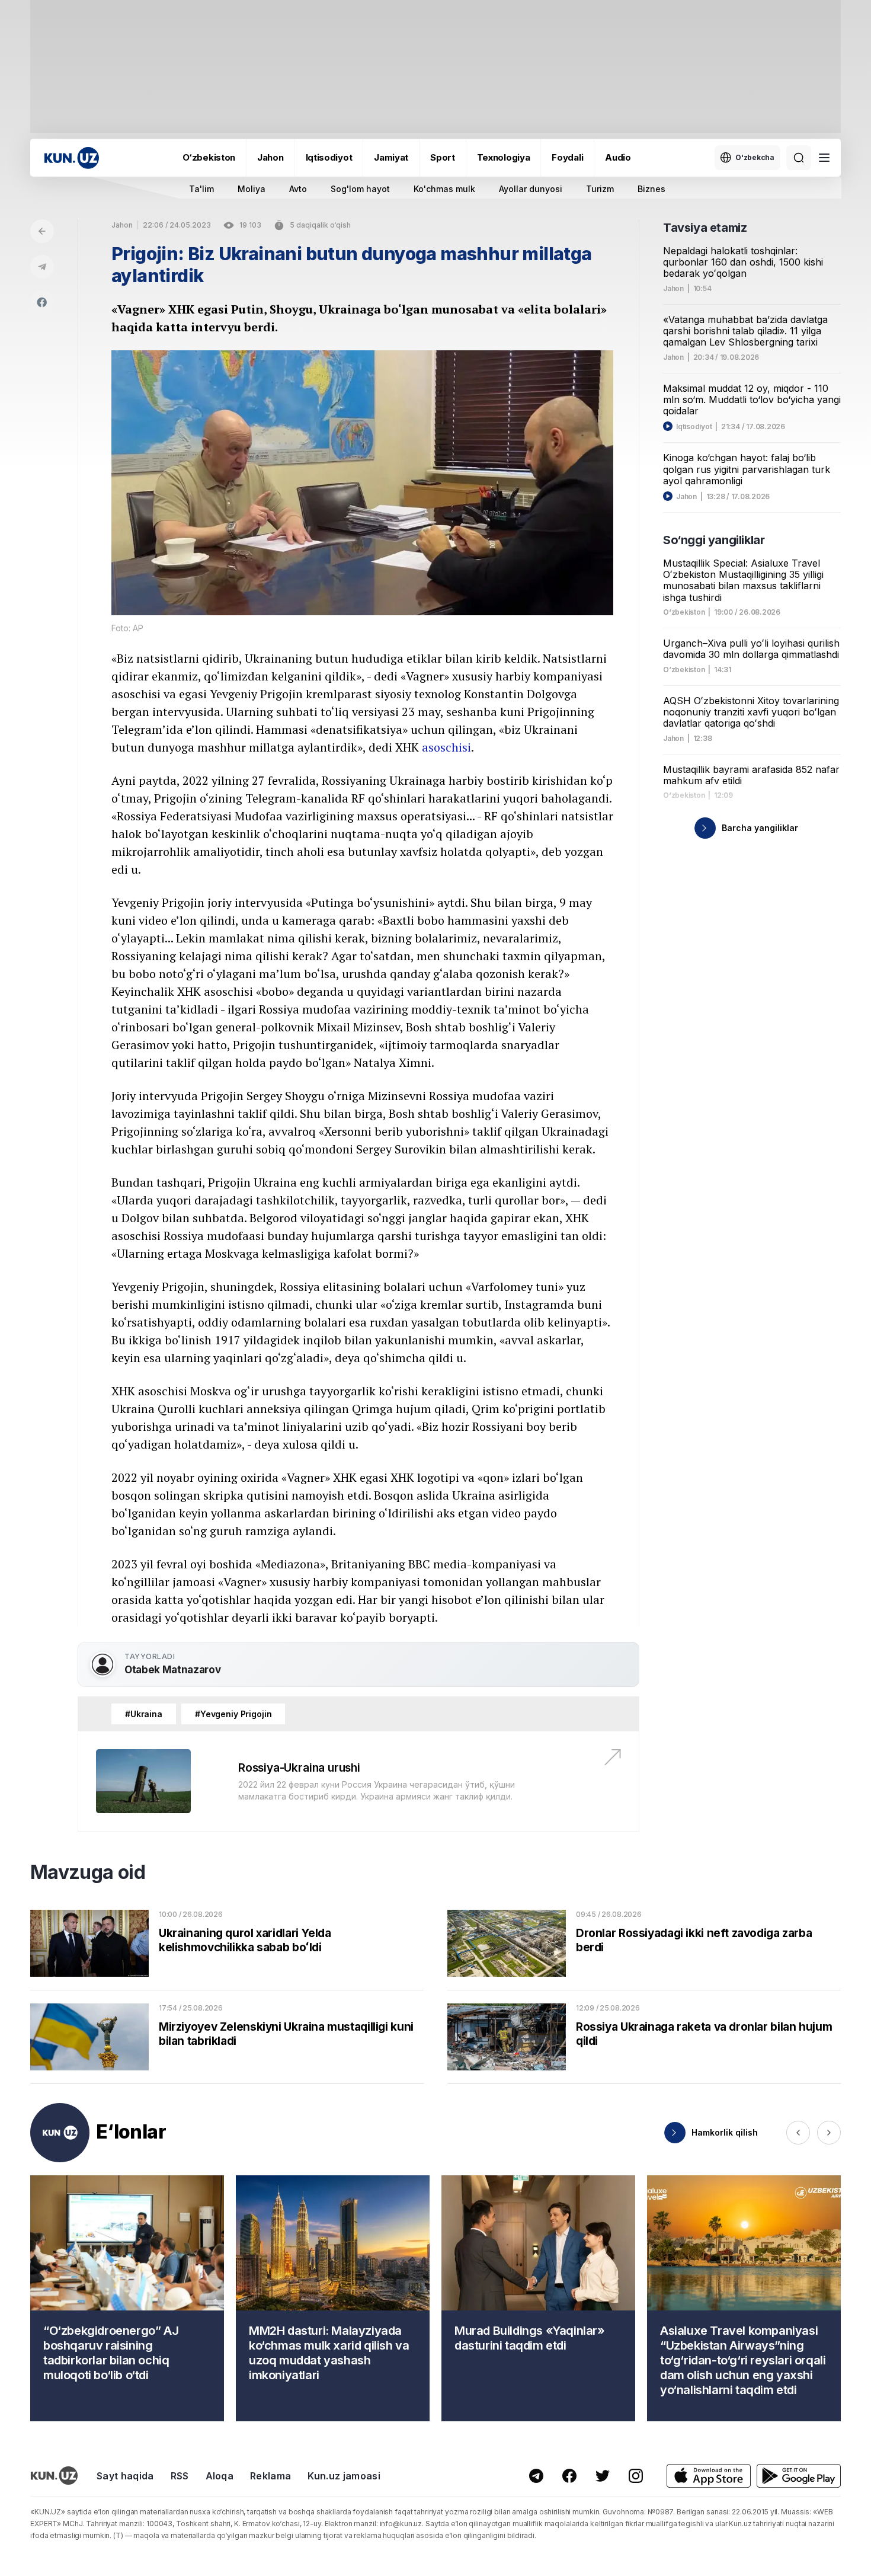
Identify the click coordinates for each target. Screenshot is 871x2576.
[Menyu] (824, 158)
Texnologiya (504, 157)
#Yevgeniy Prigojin (233, 1714)
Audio (618, 157)
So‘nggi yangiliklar (714, 540)
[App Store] (709, 2476)
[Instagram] (636, 2476)
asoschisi (446, 747)
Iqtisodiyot (329, 157)
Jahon (270, 157)
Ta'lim (201, 189)
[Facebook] (42, 302)
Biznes (651, 189)
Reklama (270, 2476)
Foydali (567, 157)
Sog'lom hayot (360, 189)
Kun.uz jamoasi (344, 2476)
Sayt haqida (125, 2476)
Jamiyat (391, 157)
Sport (443, 157)
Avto (298, 189)
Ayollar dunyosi (531, 189)
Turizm (600, 189)
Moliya (252, 189)
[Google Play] (799, 2476)
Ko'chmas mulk (444, 189)
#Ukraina (144, 1714)
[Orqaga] (42, 231)
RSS (180, 2476)
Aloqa (220, 2476)
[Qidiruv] (799, 158)
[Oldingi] (798, 2133)
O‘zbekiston (209, 157)
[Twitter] (603, 2476)
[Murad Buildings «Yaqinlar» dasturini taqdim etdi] (538, 2298)
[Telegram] (42, 267)
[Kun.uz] (72, 158)
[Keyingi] (829, 2133)
